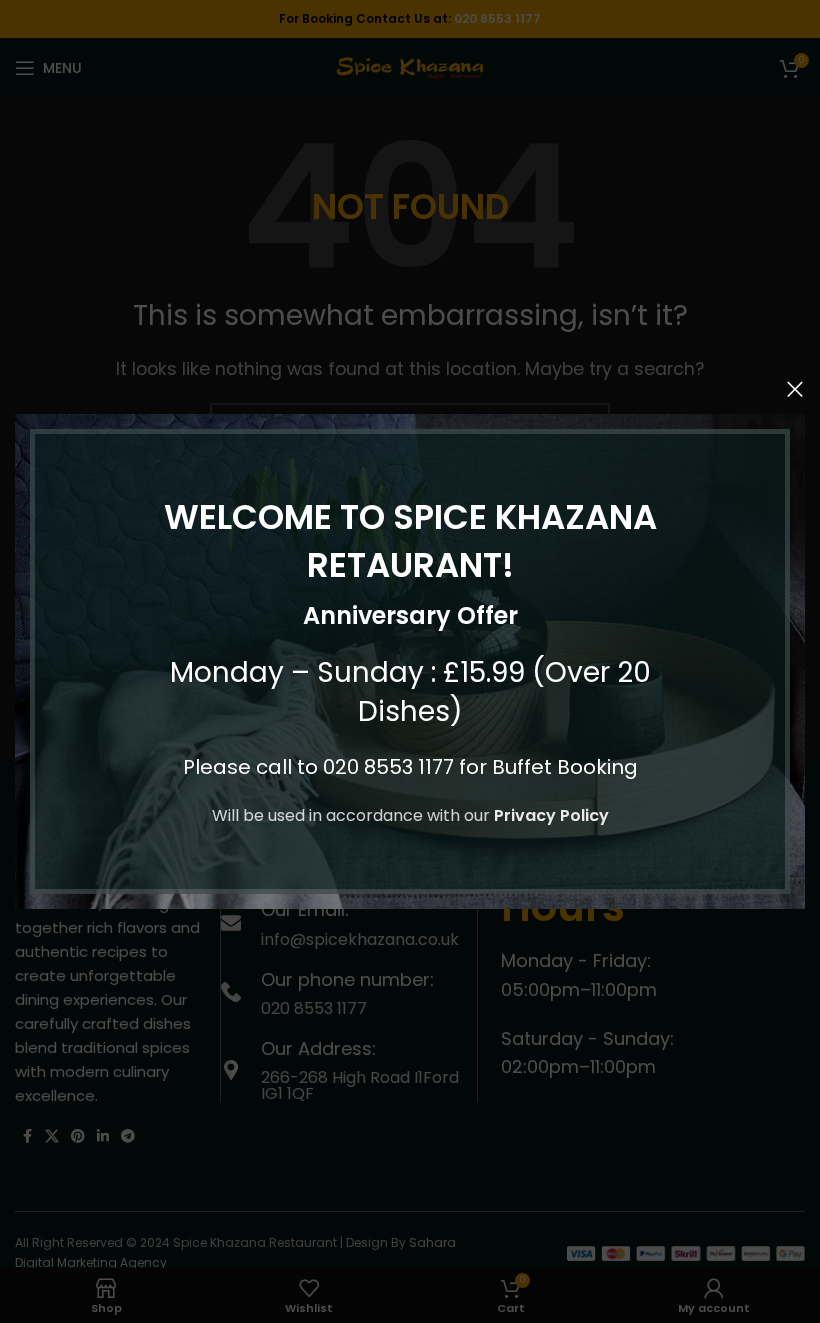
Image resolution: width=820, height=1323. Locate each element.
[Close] (795, 389)
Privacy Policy (551, 815)
